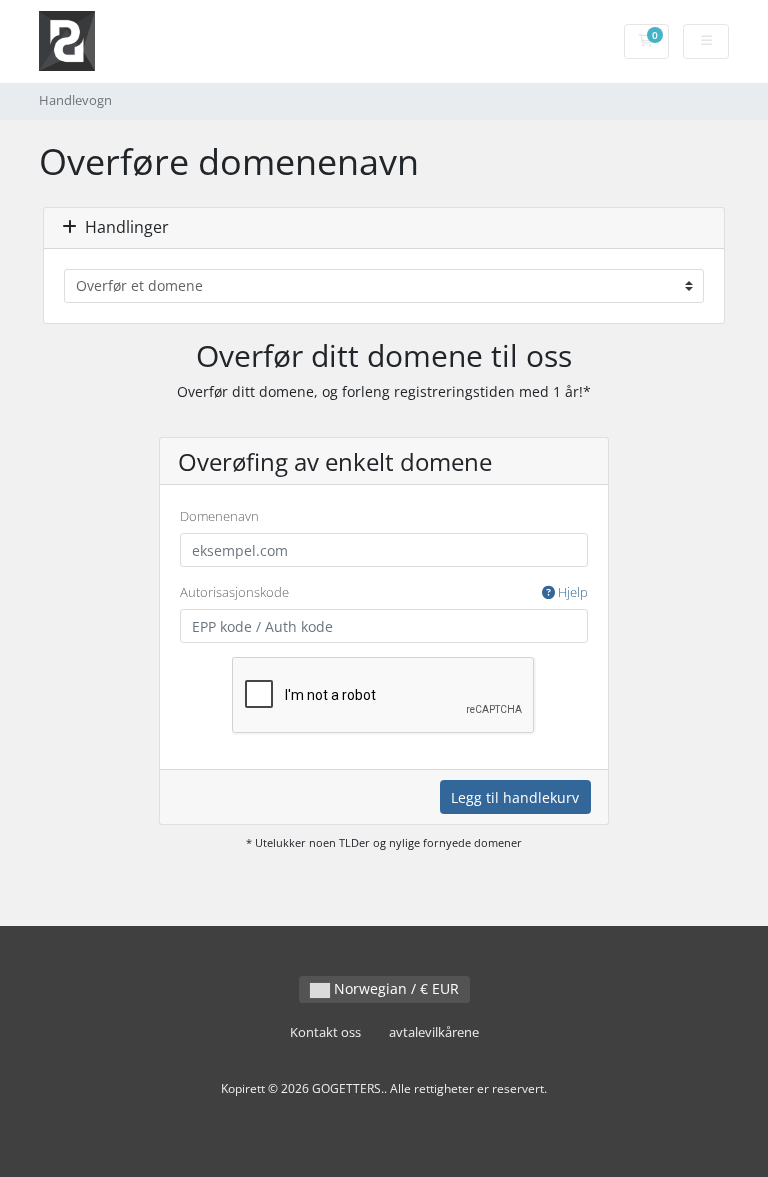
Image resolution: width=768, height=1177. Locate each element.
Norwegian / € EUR (394, 988)
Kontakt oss (325, 1032)
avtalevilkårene (434, 1032)
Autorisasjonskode (384, 592)
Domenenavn (219, 516)
